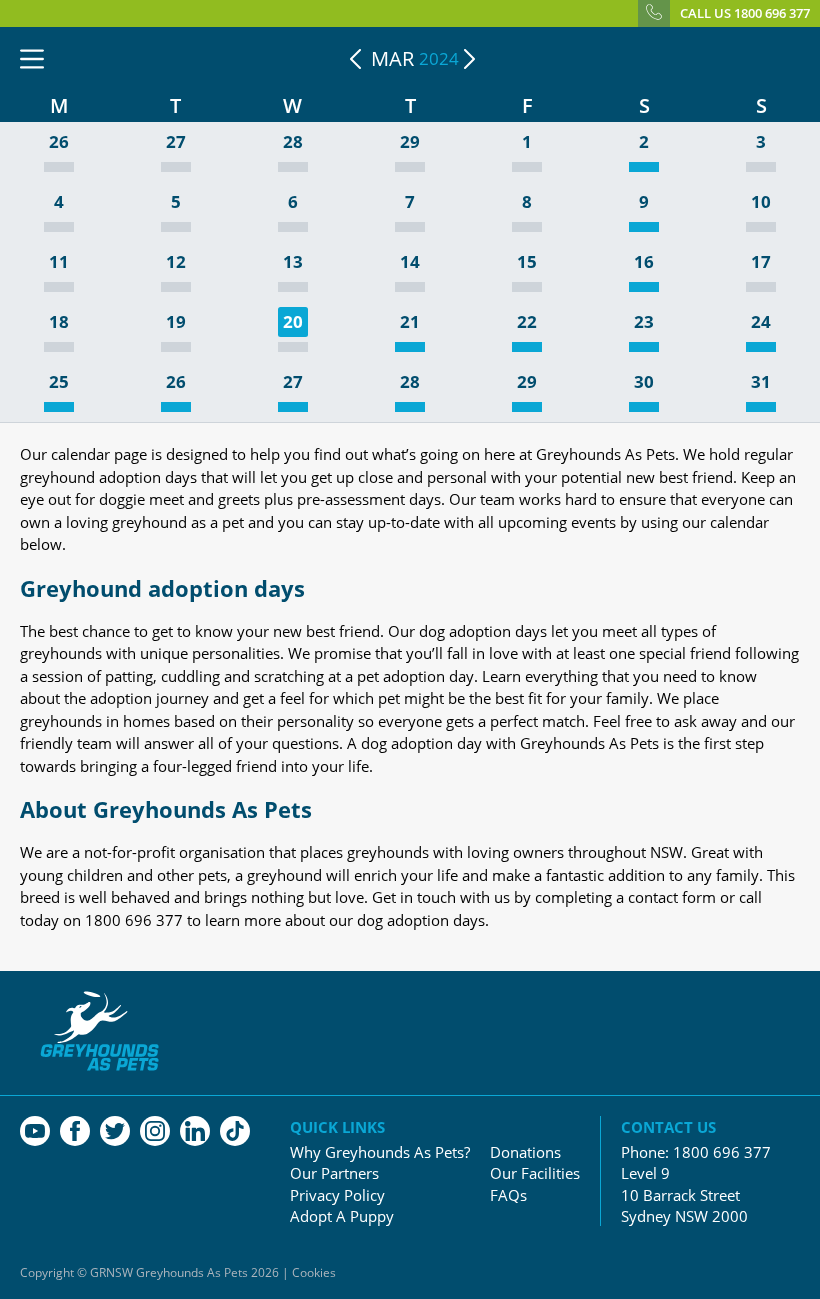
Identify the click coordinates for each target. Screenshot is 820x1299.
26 (59, 142)
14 (410, 262)
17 (761, 262)
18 (59, 322)
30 (644, 382)
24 (761, 322)
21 (410, 322)
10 (761, 202)
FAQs (508, 1195)
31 (761, 382)
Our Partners (334, 1173)
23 (644, 322)
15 (527, 262)
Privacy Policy (337, 1195)
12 (176, 262)
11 (59, 262)
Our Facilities (535, 1173)
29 (410, 142)
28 (293, 142)
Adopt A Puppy (342, 1216)
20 (293, 321)
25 (59, 382)
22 (527, 322)
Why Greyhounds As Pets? (380, 1152)
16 (644, 262)
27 (176, 142)
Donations (525, 1152)
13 (293, 262)
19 (176, 322)
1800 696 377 (722, 1152)
